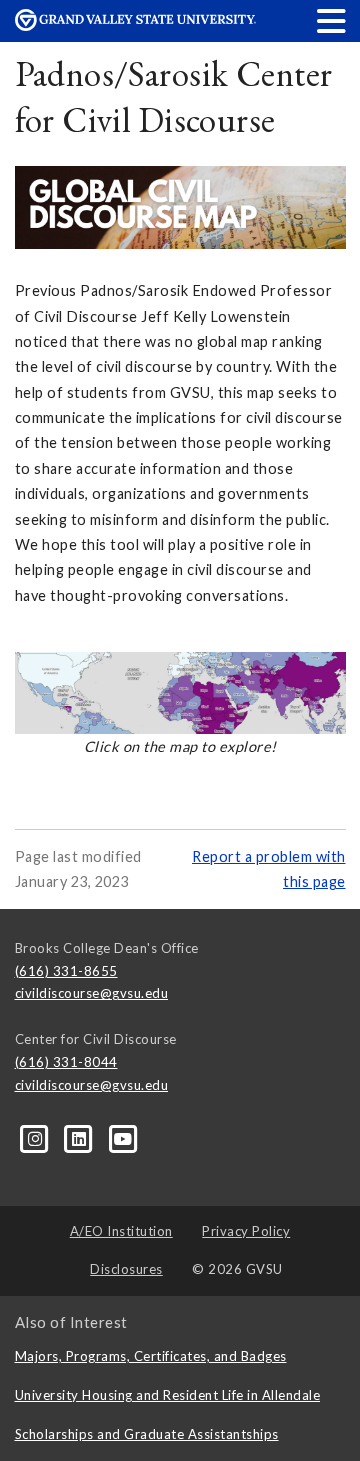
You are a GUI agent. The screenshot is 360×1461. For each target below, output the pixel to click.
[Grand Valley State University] (135, 25)
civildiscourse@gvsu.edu (92, 993)
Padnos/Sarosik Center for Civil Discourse (174, 96)
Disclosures (126, 1269)
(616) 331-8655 (66, 971)
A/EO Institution (121, 1231)
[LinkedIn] (81, 1137)
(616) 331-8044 (66, 1062)
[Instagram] (37, 1137)
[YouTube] (123, 1137)
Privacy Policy (246, 1231)
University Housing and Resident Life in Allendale (168, 1395)
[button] (332, 20)
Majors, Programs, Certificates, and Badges (151, 1356)
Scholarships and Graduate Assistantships (147, 1434)
